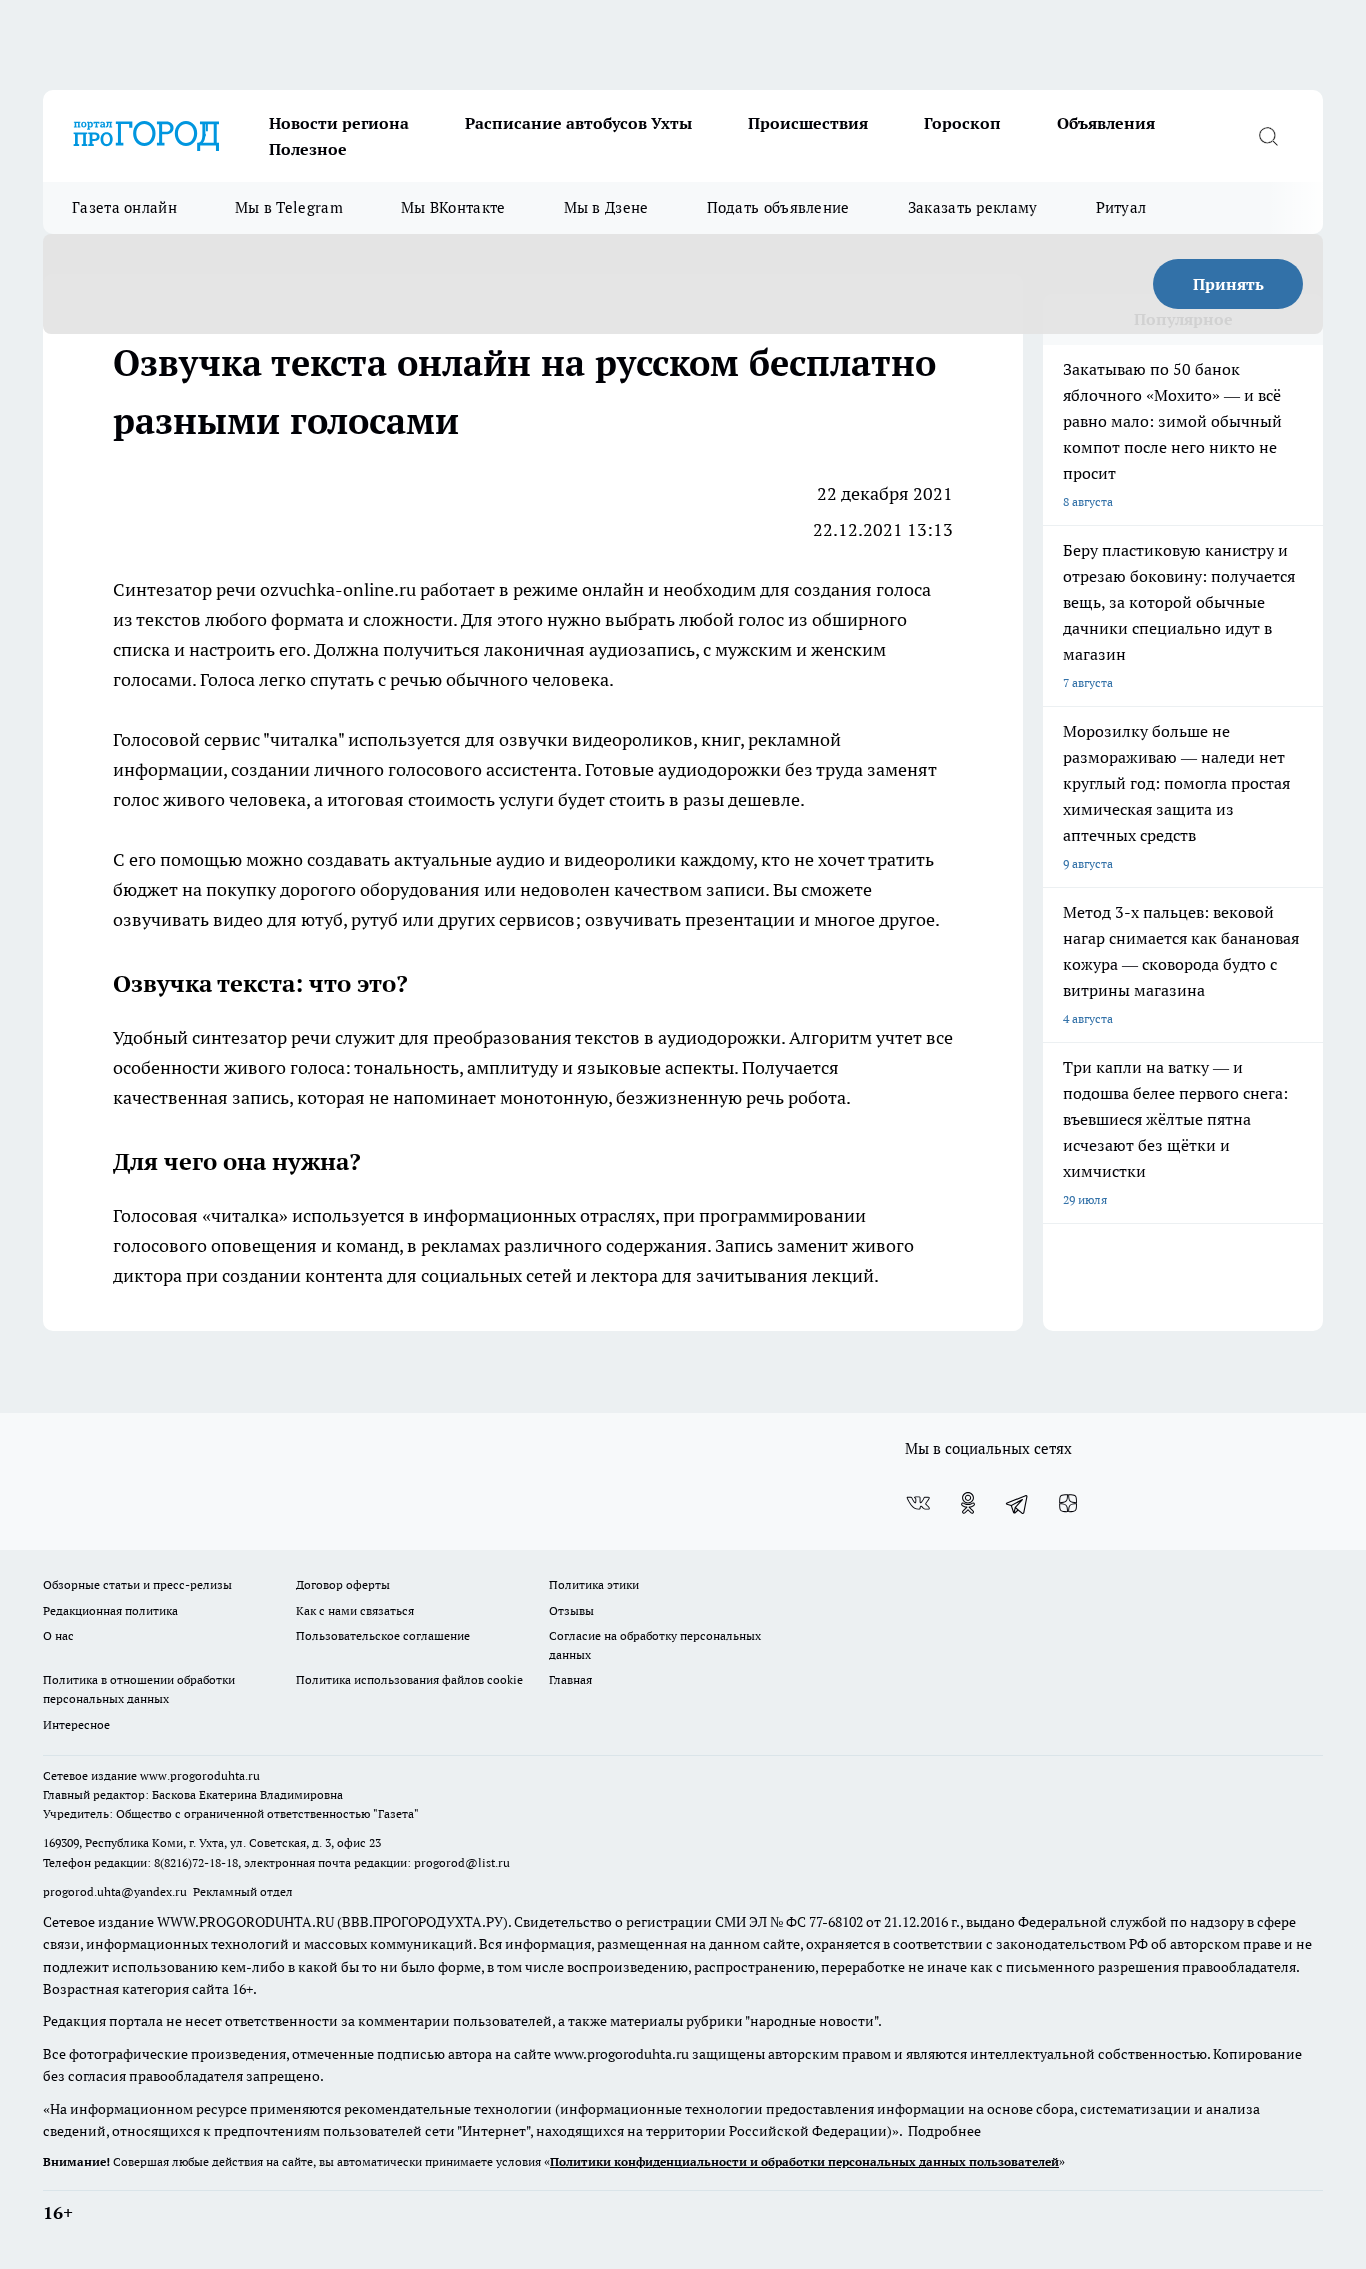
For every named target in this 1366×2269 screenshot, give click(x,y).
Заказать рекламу (973, 207)
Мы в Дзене (606, 207)
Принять (1228, 284)
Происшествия (808, 123)
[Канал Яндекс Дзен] (1068, 1503)
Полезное (308, 149)
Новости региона (339, 123)
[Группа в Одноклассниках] (968, 1503)
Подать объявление (778, 207)
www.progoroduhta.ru (200, 1775)
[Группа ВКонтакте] (918, 1503)
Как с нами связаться (355, 1610)
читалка (304, 739)
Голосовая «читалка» (200, 1215)
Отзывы (571, 1610)
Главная (570, 1679)
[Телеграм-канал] (1018, 1503)
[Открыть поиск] (1268, 136)
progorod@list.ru (462, 1862)
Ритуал (1121, 207)
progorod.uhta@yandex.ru (116, 1891)
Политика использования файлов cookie (409, 1679)
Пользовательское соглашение (383, 1635)
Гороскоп (962, 123)
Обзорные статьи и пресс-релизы (137, 1584)
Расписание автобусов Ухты (578, 123)
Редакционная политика (110, 1610)
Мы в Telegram (289, 207)
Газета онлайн (124, 207)
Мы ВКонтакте (453, 207)
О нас (58, 1635)
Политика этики (594, 1584)
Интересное (76, 1724)
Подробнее (944, 2131)
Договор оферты (343, 1584)
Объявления (1106, 123)
